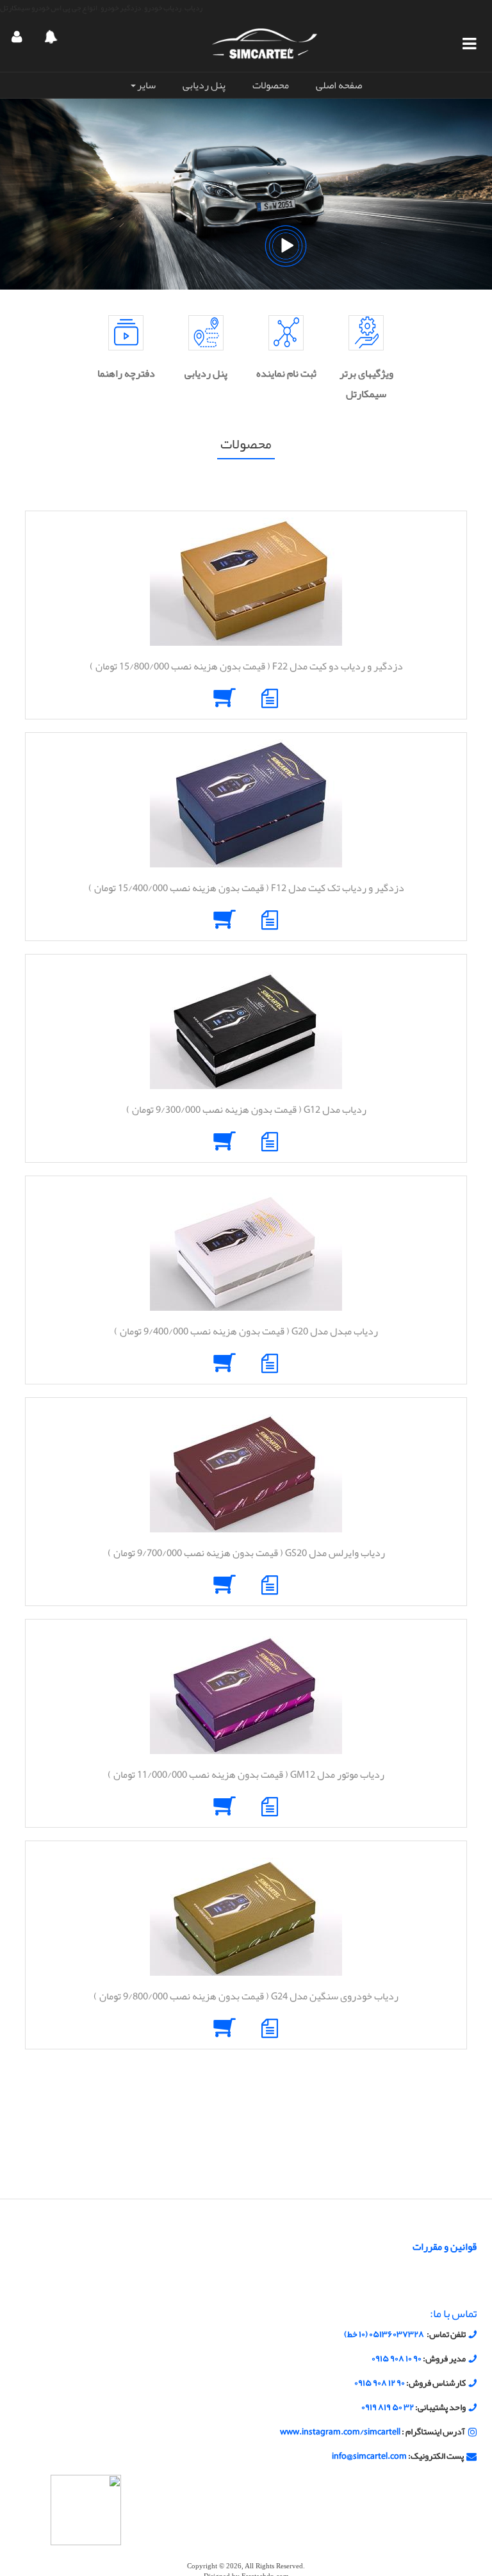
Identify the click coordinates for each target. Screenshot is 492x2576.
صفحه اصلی (339, 85)
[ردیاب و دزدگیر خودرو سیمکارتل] (265, 43)
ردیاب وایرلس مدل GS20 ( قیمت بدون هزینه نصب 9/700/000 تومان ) (246, 1553)
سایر (146, 85)
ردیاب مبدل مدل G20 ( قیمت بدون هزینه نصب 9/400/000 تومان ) (246, 1331)
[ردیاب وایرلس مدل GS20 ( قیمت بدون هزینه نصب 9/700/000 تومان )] (246, 1468)
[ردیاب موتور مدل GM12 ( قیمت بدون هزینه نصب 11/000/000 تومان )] (246, 1690)
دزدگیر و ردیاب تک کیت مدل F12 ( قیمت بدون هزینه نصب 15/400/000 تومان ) (246, 888)
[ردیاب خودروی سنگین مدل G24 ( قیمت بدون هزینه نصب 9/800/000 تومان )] (246, 1912)
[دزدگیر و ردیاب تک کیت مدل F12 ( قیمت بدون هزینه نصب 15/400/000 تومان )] (246, 803)
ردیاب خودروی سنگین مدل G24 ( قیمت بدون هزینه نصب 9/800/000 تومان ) (246, 1996)
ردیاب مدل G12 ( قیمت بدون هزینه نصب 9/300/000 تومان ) (246, 1110)
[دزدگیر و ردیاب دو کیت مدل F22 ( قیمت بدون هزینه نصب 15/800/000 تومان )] (246, 582)
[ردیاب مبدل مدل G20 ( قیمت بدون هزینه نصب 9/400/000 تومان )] (246, 1247)
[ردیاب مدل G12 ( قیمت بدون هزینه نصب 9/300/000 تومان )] (246, 1025)
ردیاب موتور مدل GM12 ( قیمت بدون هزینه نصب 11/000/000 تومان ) (246, 1775)
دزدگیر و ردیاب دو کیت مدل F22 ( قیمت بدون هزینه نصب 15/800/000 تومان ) (246, 666)
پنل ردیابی (204, 85)
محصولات (271, 85)
